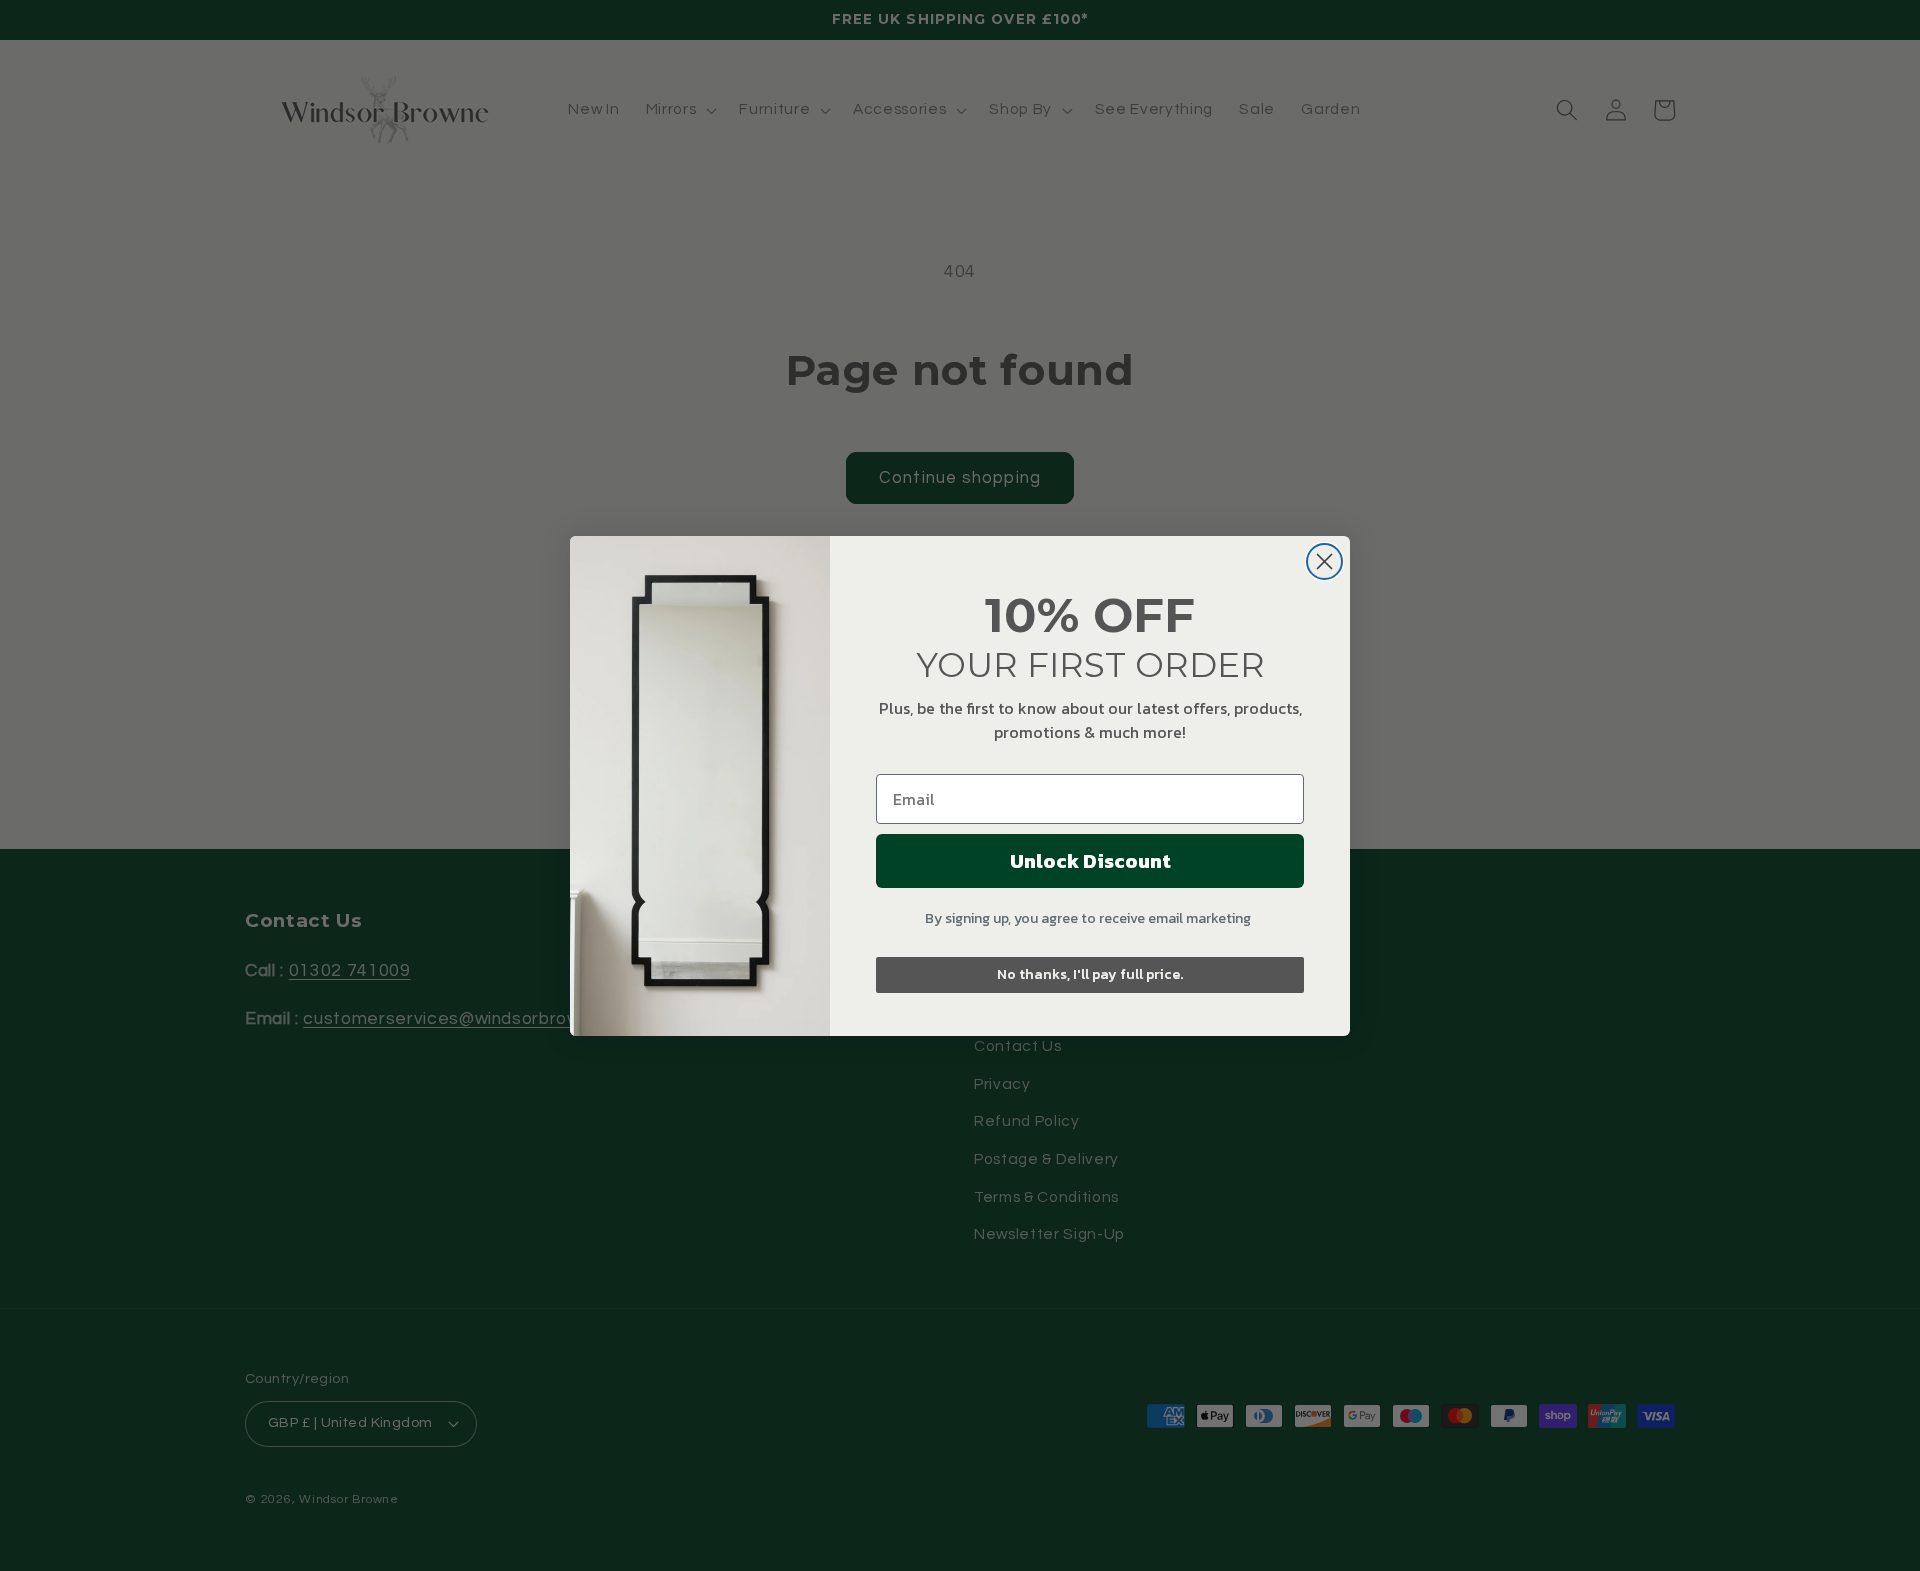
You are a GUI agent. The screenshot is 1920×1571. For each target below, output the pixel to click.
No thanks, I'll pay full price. (1090, 974)
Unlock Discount (1090, 861)
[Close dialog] (1324, 561)
